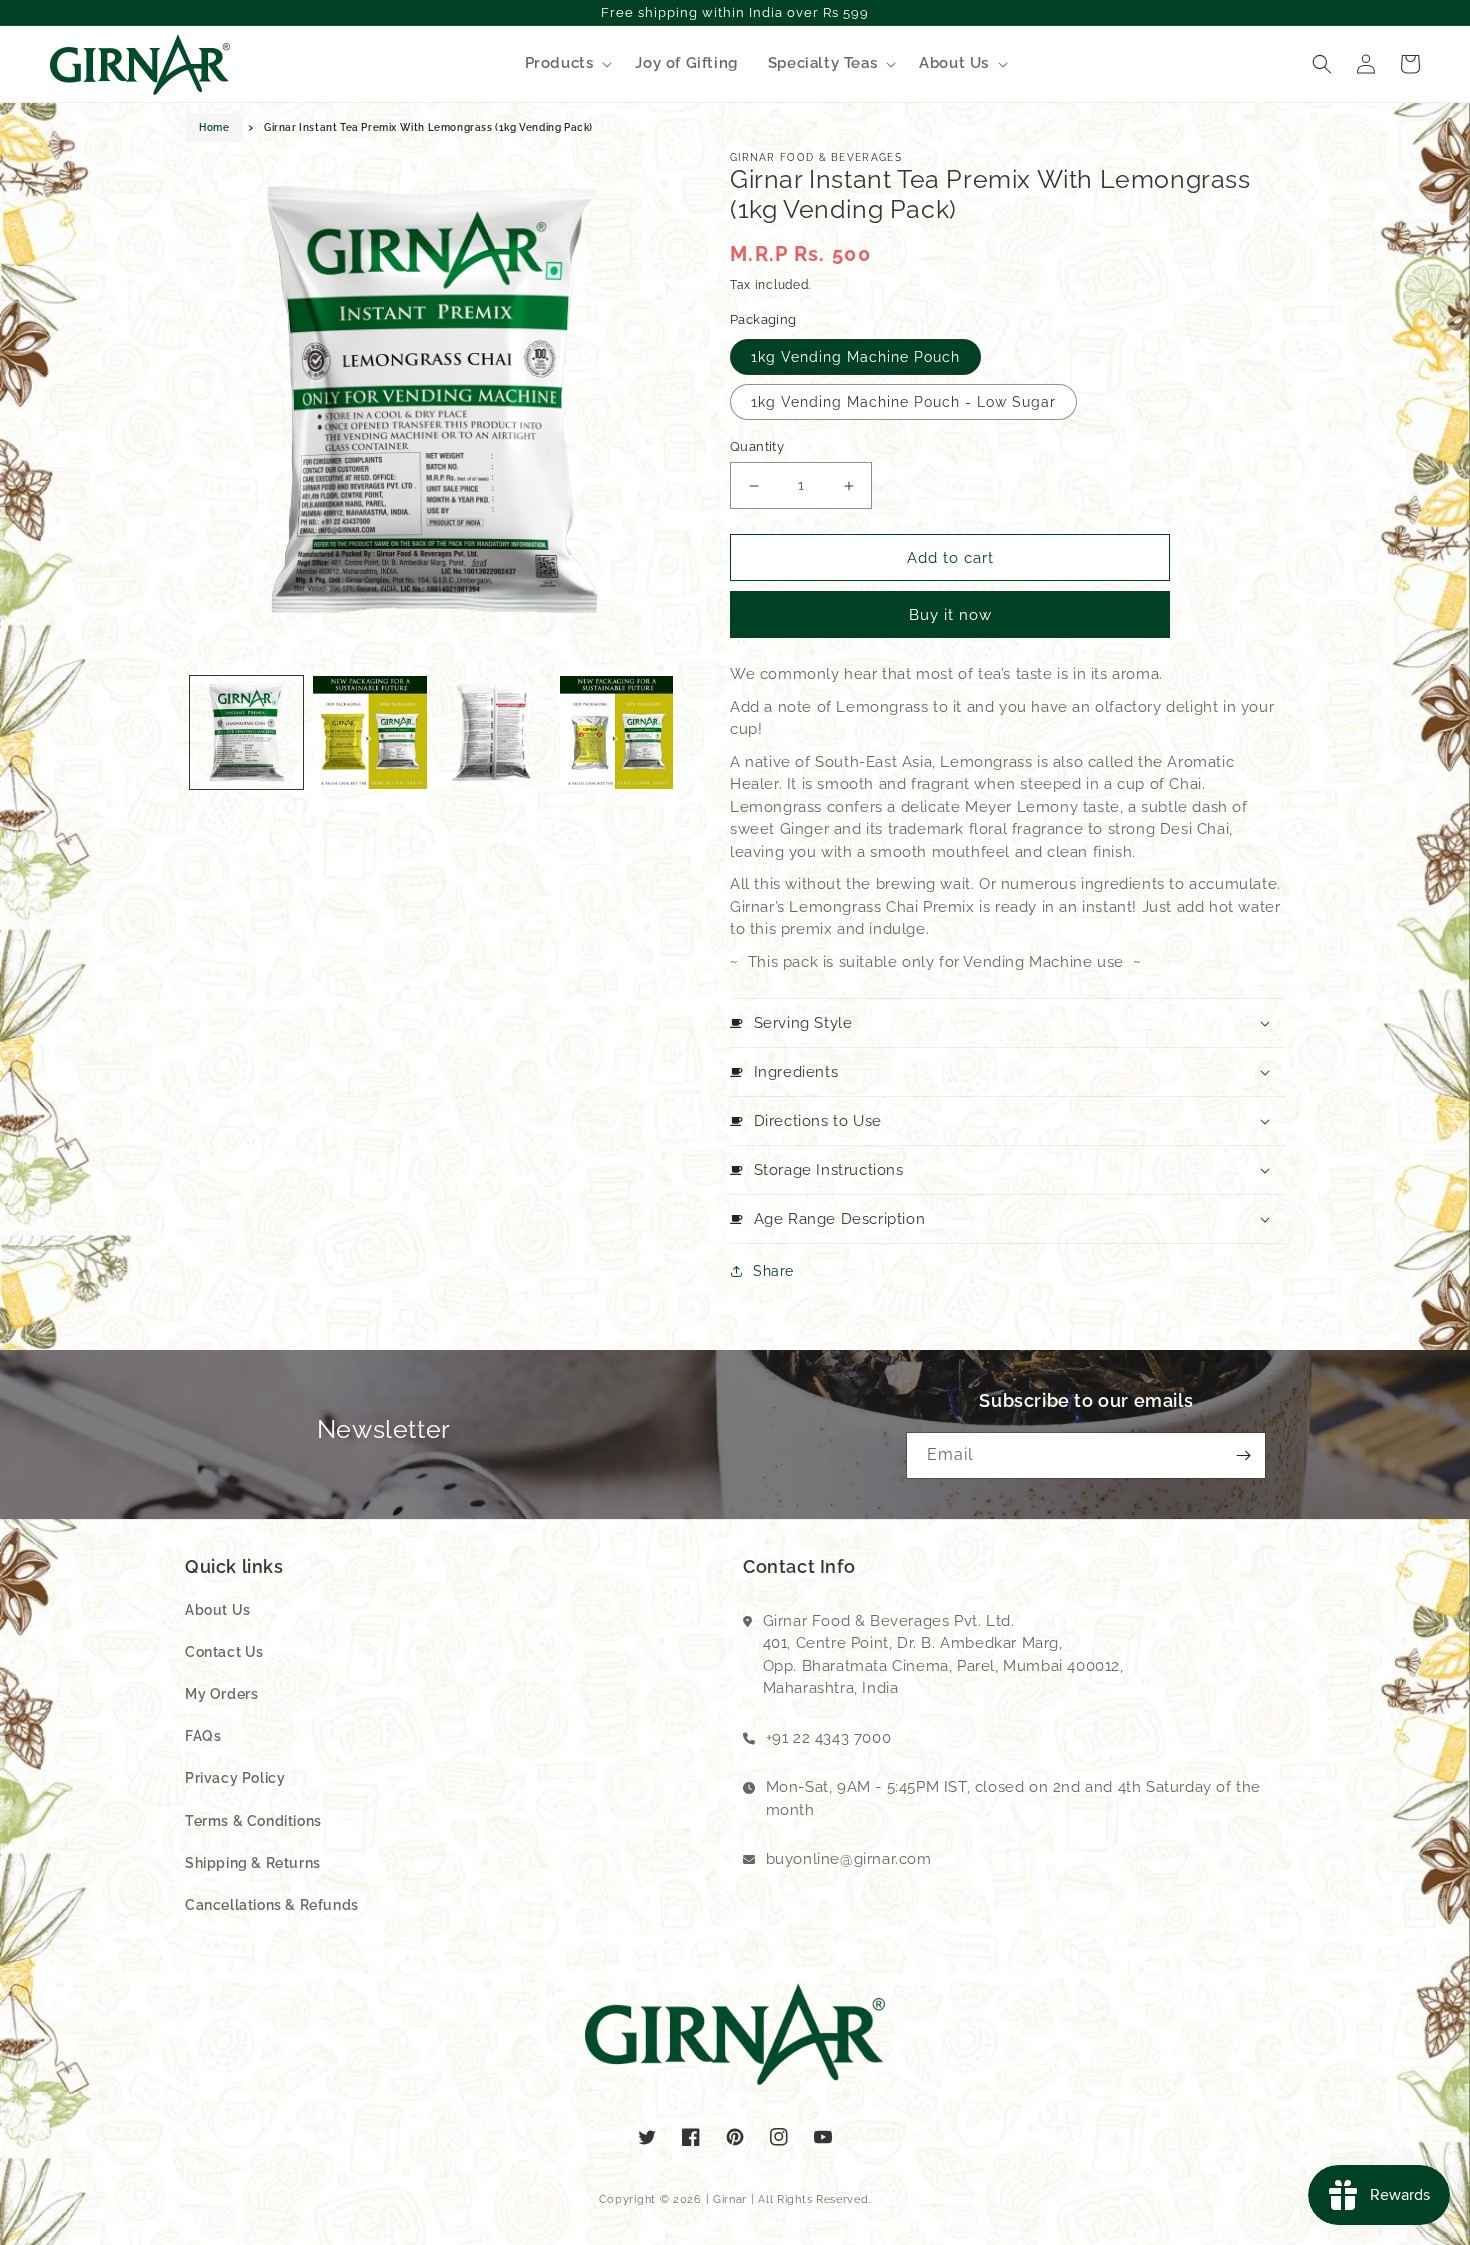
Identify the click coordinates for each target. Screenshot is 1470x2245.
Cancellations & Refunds (272, 1905)
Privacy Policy (235, 1778)
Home (214, 127)
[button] (565, 64)
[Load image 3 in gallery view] (493, 732)
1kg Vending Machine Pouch (855, 357)
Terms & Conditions (253, 1821)
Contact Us (224, 1652)
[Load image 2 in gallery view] (369, 732)
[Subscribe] (1243, 1455)
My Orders (221, 1694)
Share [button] (773, 1271)
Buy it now (950, 615)
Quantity (757, 446)
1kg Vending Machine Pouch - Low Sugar (903, 402)
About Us (218, 1610)
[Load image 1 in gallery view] (246, 732)
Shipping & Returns (253, 1863)
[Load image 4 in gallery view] (616, 732)
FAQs (203, 1736)
